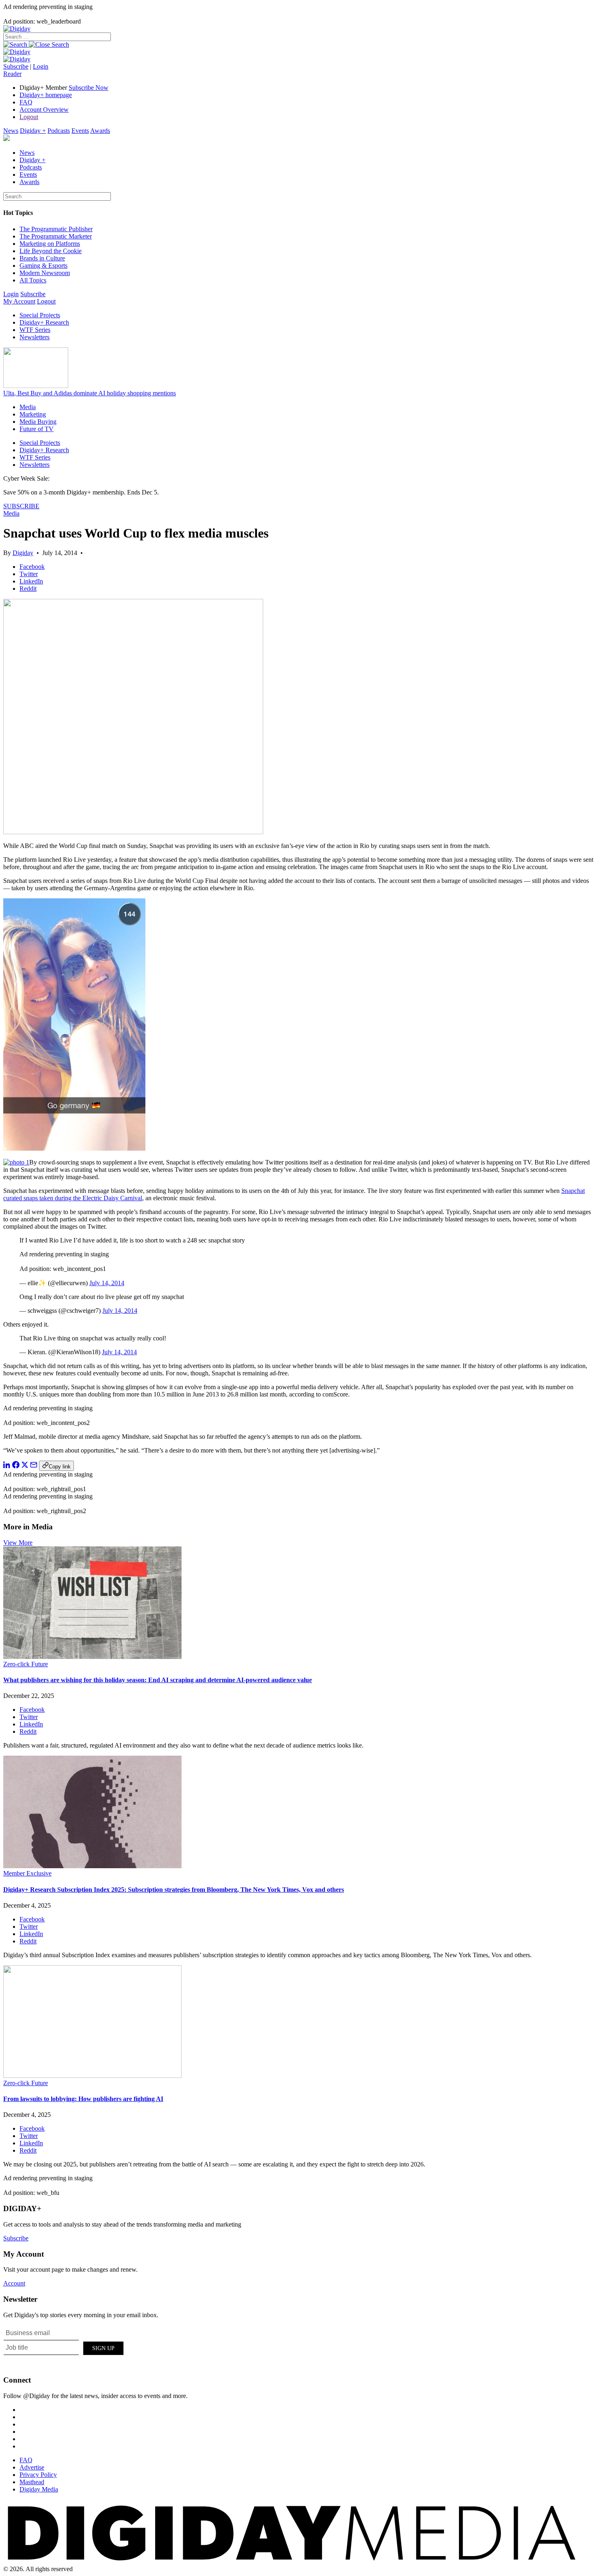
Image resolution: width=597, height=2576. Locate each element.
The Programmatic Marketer (56, 236)
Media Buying (38, 422)
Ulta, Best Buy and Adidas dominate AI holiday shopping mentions (90, 393)
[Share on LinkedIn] (7, 1466)
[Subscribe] (17, 59)
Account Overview (44, 110)
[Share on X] (25, 1466)
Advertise (32, 2467)
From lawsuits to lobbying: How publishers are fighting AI (83, 2099)
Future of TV (37, 429)
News (11, 131)
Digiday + (33, 131)
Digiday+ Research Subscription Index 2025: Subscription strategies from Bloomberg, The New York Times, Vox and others (174, 1890)
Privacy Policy (38, 2475)
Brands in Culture (42, 258)
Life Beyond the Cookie (51, 251)
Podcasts (59, 131)
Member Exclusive (27, 1873)
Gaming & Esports (43, 266)
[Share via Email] (34, 1466)
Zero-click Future (26, 1664)
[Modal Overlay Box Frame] (64, 2347)
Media (28, 407)
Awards (100, 131)
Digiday (23, 553)
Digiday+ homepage (46, 95)
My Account (19, 301)
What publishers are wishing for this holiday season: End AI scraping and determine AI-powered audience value (158, 1680)
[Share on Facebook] (16, 1466)
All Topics (33, 280)
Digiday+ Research (44, 322)
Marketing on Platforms (50, 244)
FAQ (26, 102)
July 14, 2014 (107, 1283)
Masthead (32, 2482)
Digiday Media (39, 2489)
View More (18, 1543)
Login (41, 66)
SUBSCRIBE (21, 506)
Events (80, 131)
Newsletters (35, 337)
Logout (29, 117)
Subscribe (16, 66)
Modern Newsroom (45, 273)
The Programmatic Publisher (56, 229)
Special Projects (40, 315)
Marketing (33, 414)
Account (14, 2283)
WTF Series (35, 330)
